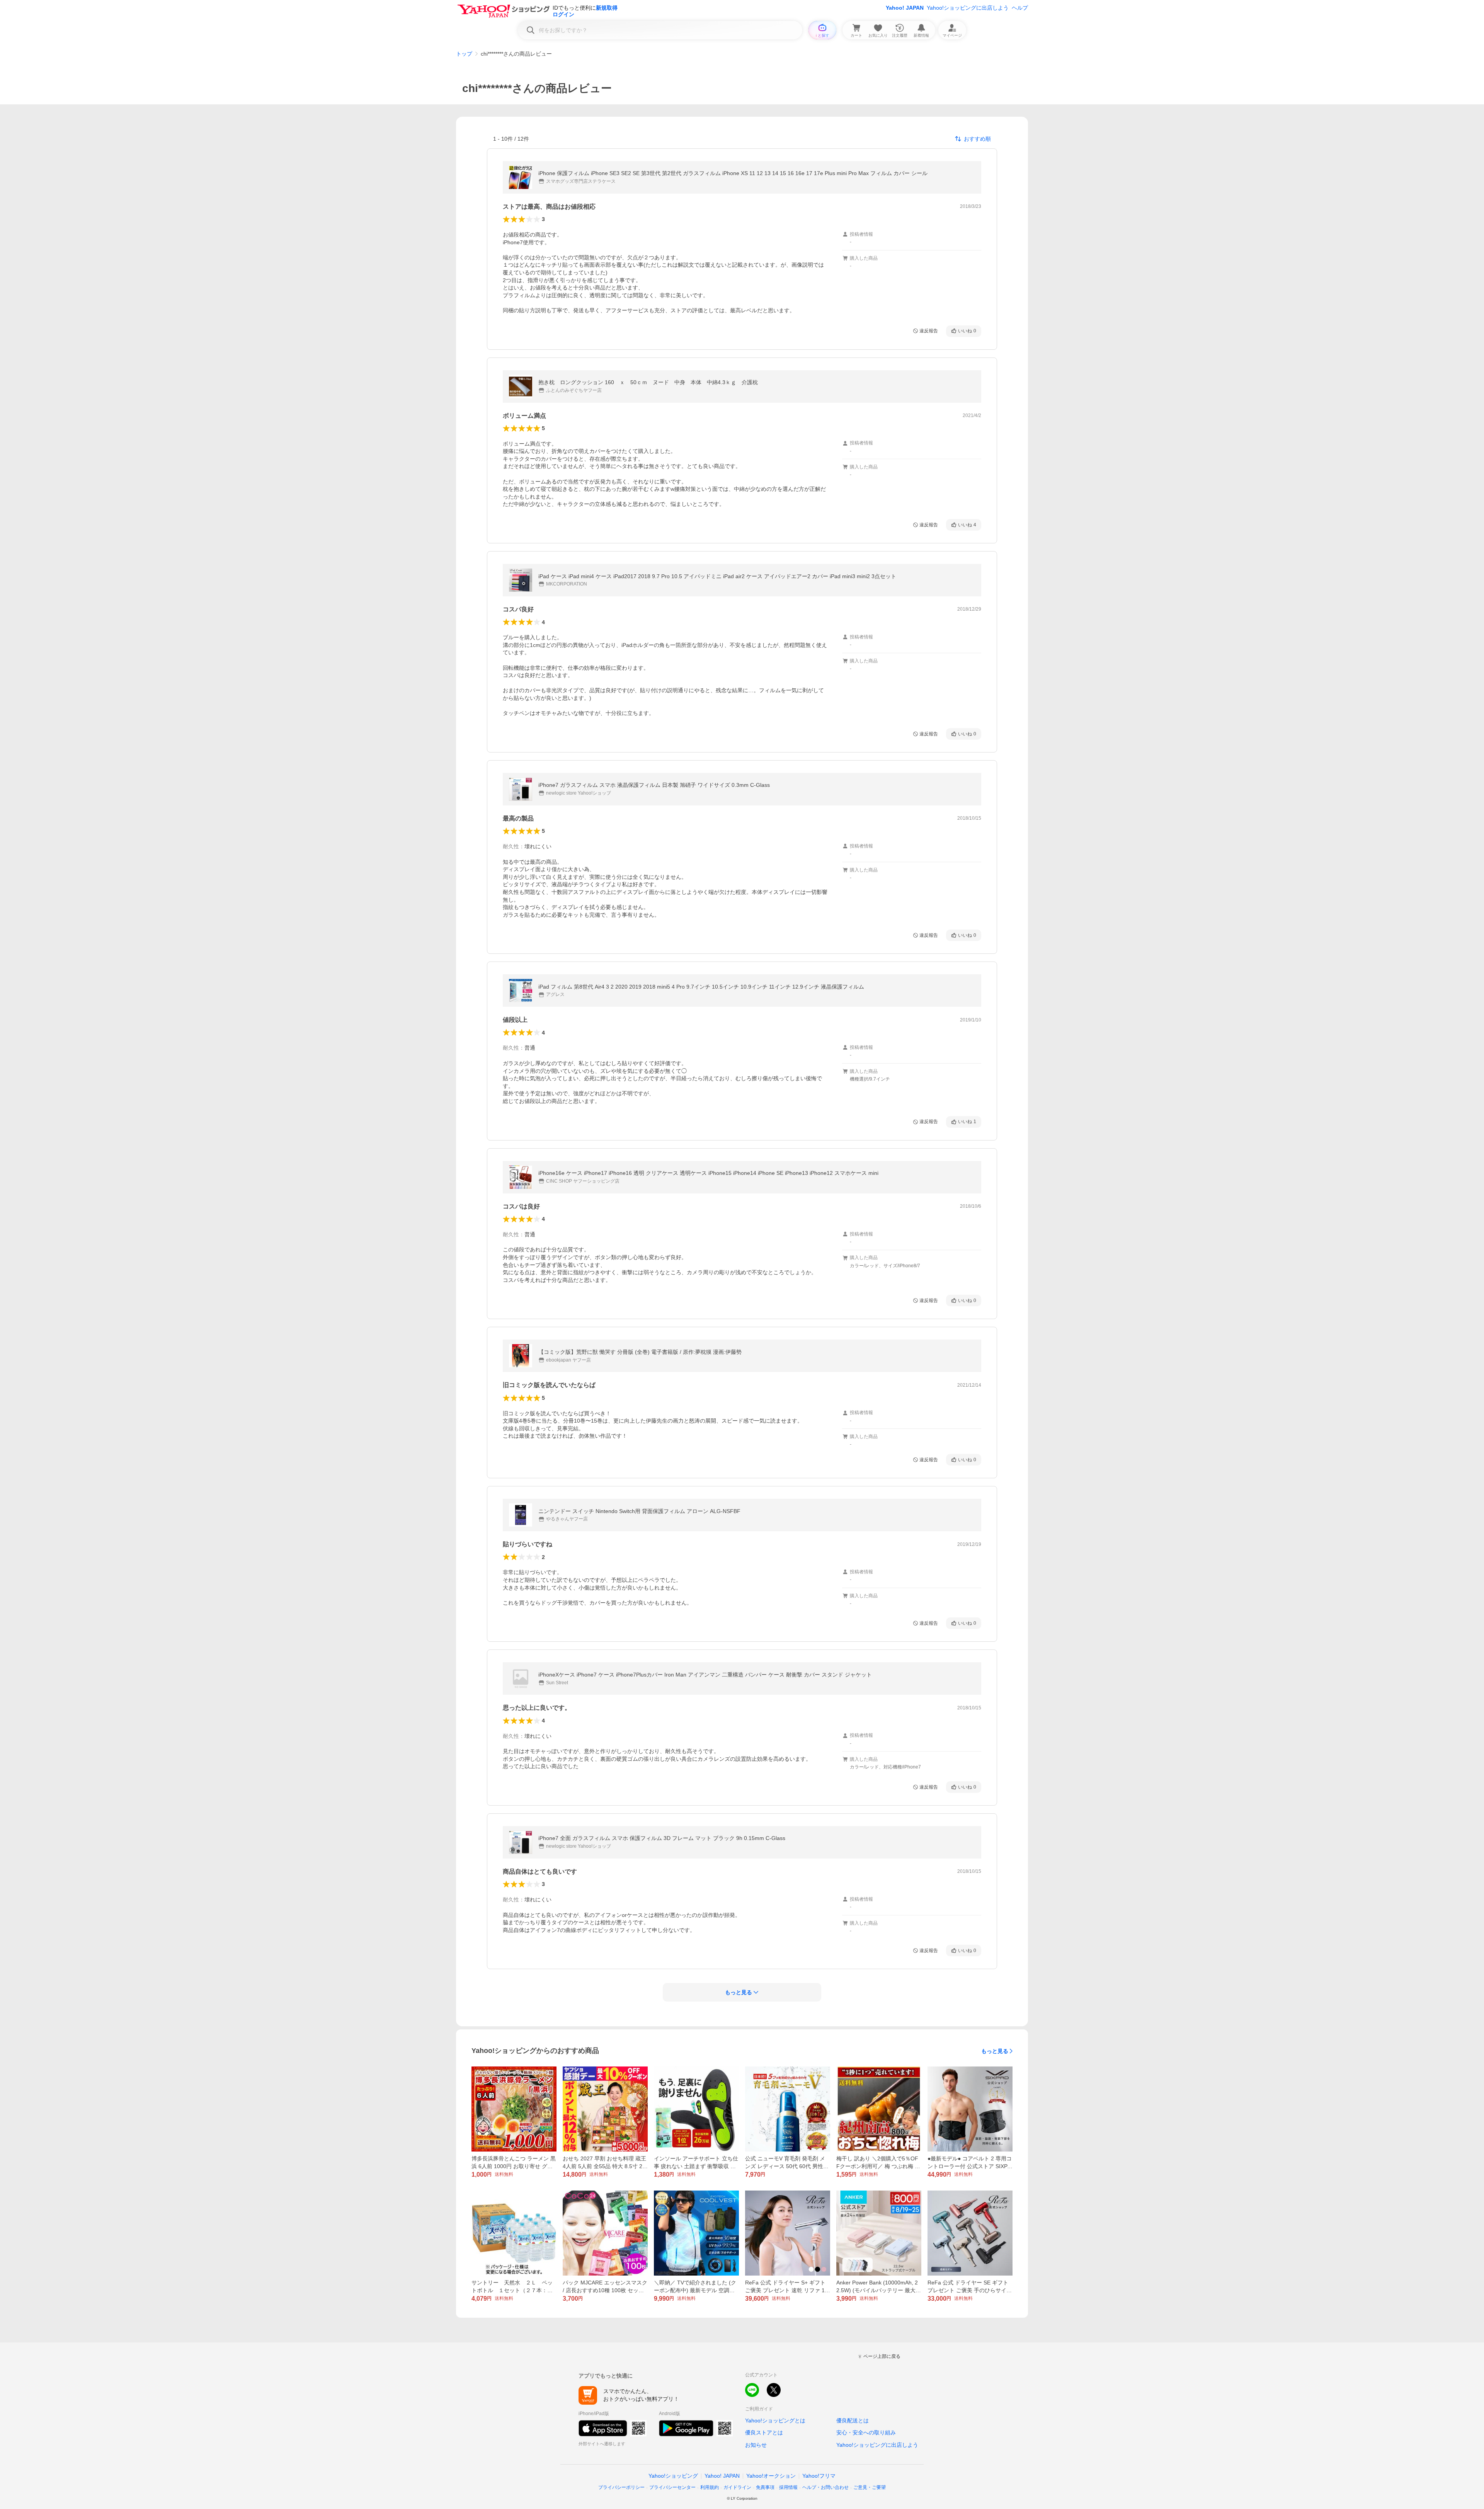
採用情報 (788, 2487)
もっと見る (995, 2051)
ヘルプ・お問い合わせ (825, 2487)
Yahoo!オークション (771, 2476)
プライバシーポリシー (621, 2487)
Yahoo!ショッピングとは (775, 2420)
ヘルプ (1020, 8)
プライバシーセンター (672, 2487)
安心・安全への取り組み (866, 2432)
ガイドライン (737, 2487)
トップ (464, 54)
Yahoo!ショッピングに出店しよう (968, 8)
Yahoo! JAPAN (905, 8)
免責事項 (765, 2487)
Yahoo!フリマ (819, 2476)
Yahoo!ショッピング (673, 2476)
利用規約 (710, 2487)
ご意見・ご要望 (870, 2487)
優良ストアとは (764, 2432)
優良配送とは (853, 2420)
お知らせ (756, 2445)
